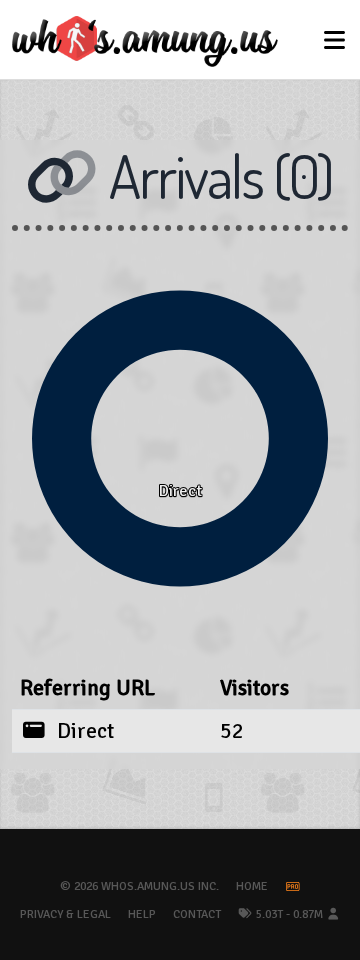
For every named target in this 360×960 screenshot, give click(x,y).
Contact (197, 914)
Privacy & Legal (65, 914)
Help (142, 914)
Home (252, 886)
